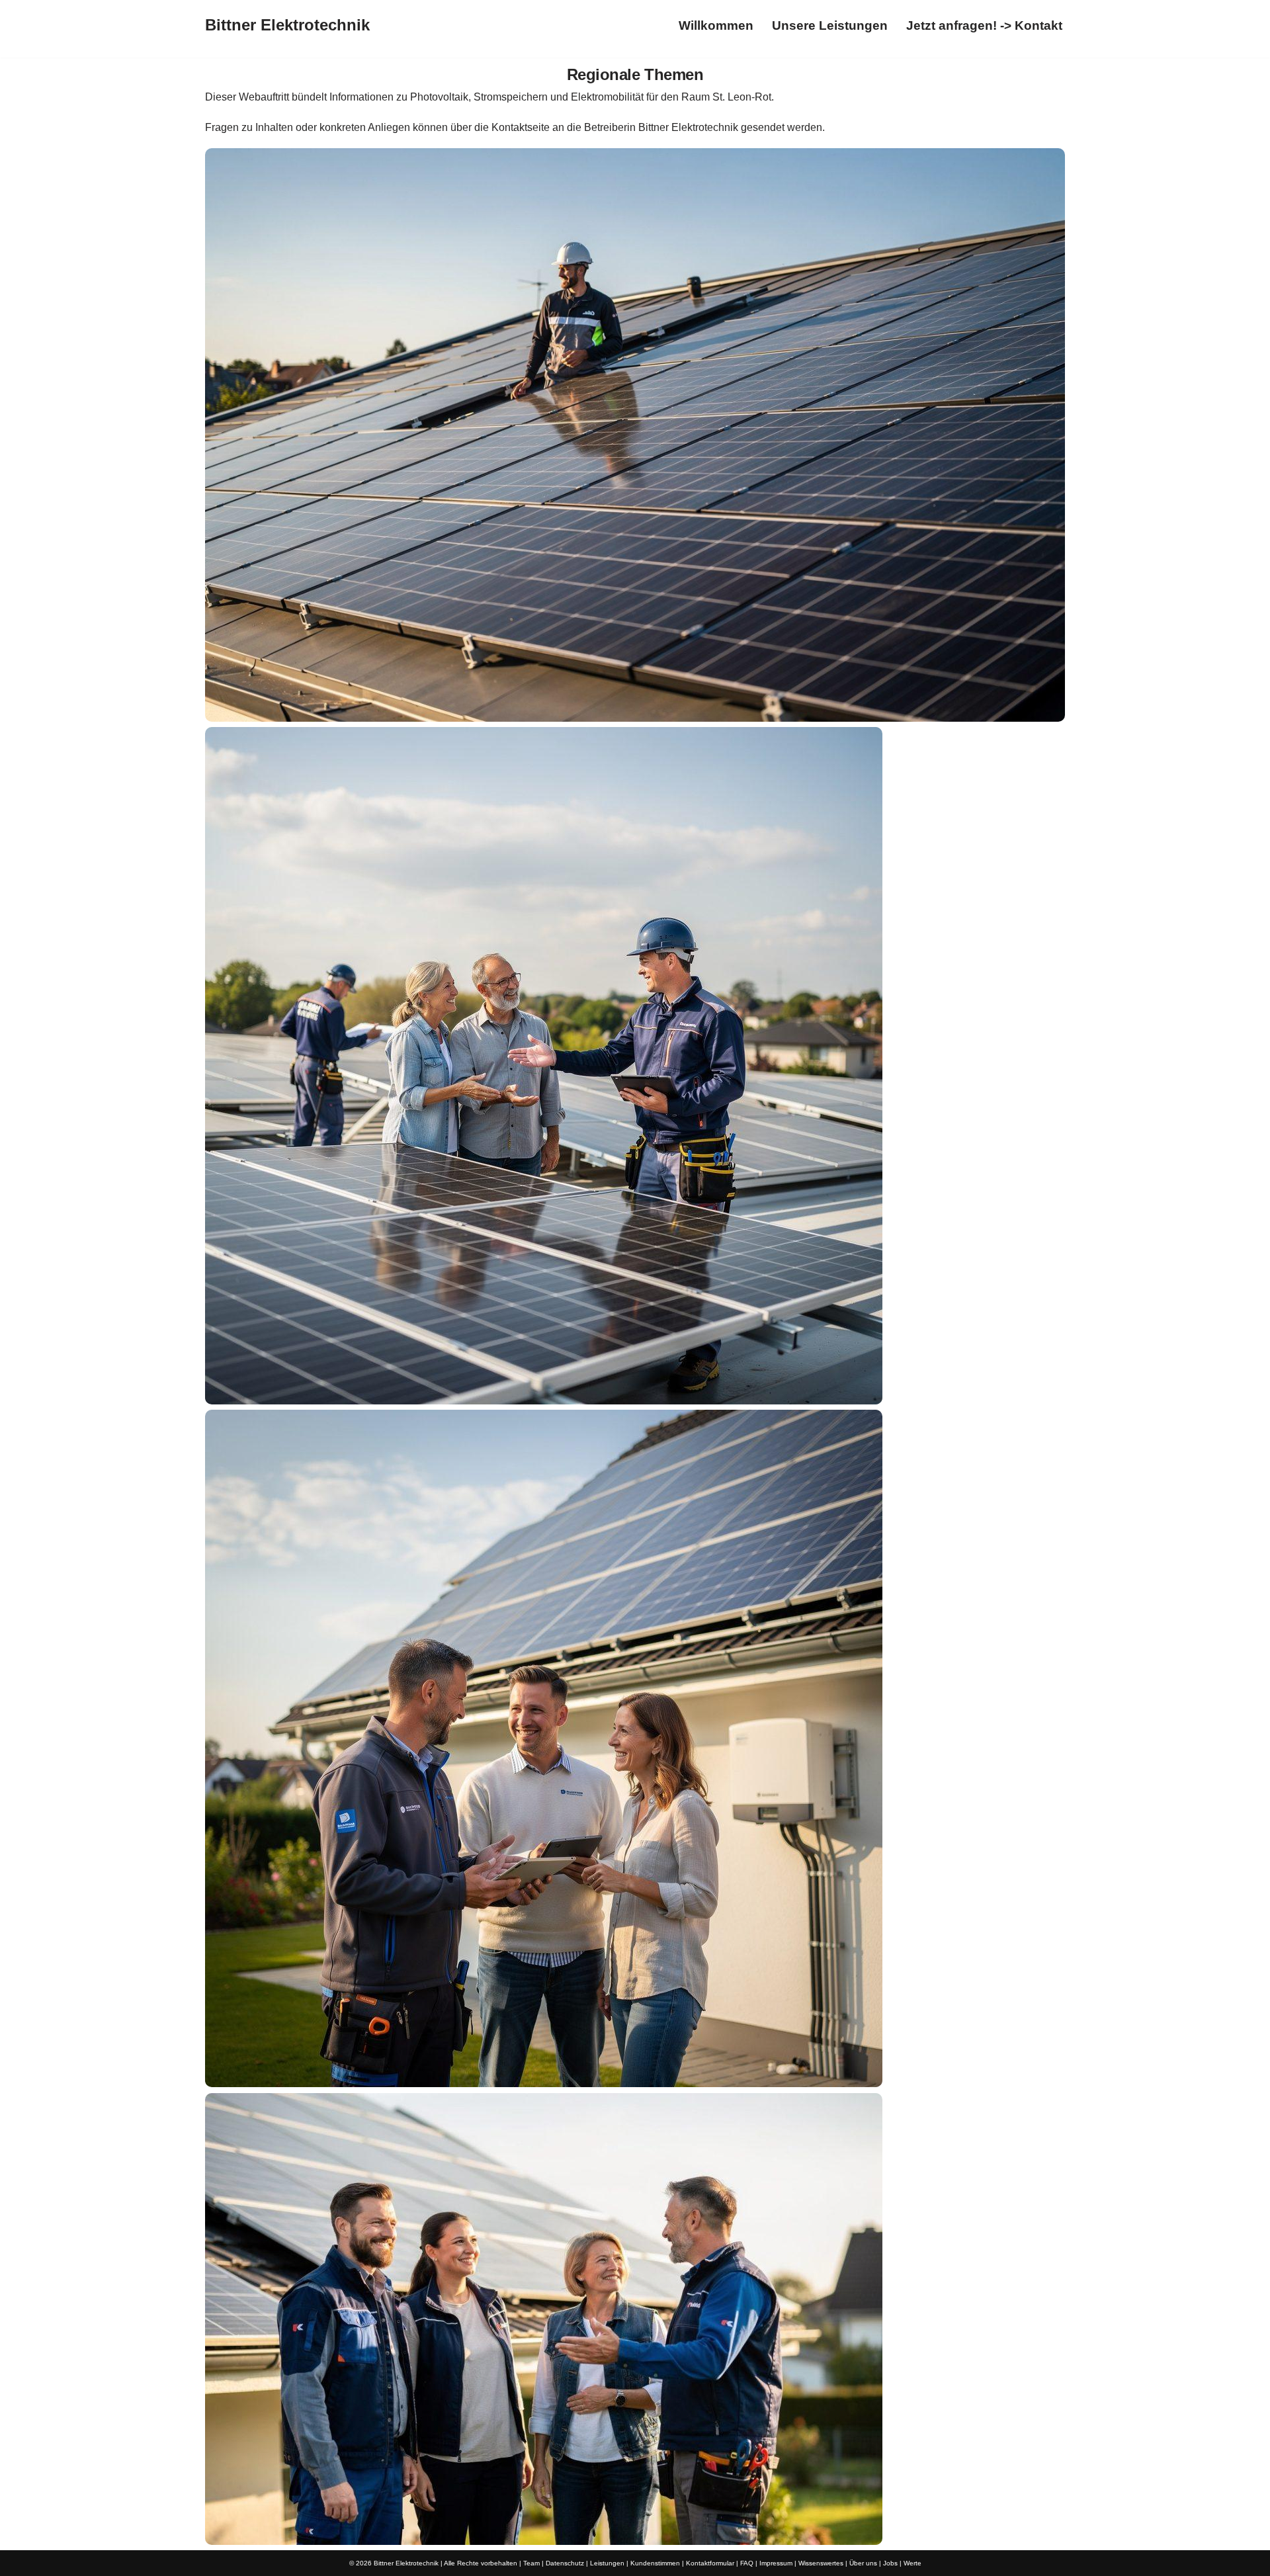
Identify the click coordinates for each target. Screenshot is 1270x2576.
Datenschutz (565, 2563)
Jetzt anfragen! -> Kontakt (984, 25)
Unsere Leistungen (830, 25)
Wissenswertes (821, 2563)
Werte (912, 2563)
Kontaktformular (710, 2563)
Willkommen (716, 25)
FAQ (747, 2563)
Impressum (776, 2563)
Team (531, 2563)
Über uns (863, 2563)
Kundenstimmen (655, 2563)
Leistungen (607, 2563)
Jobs (890, 2563)
